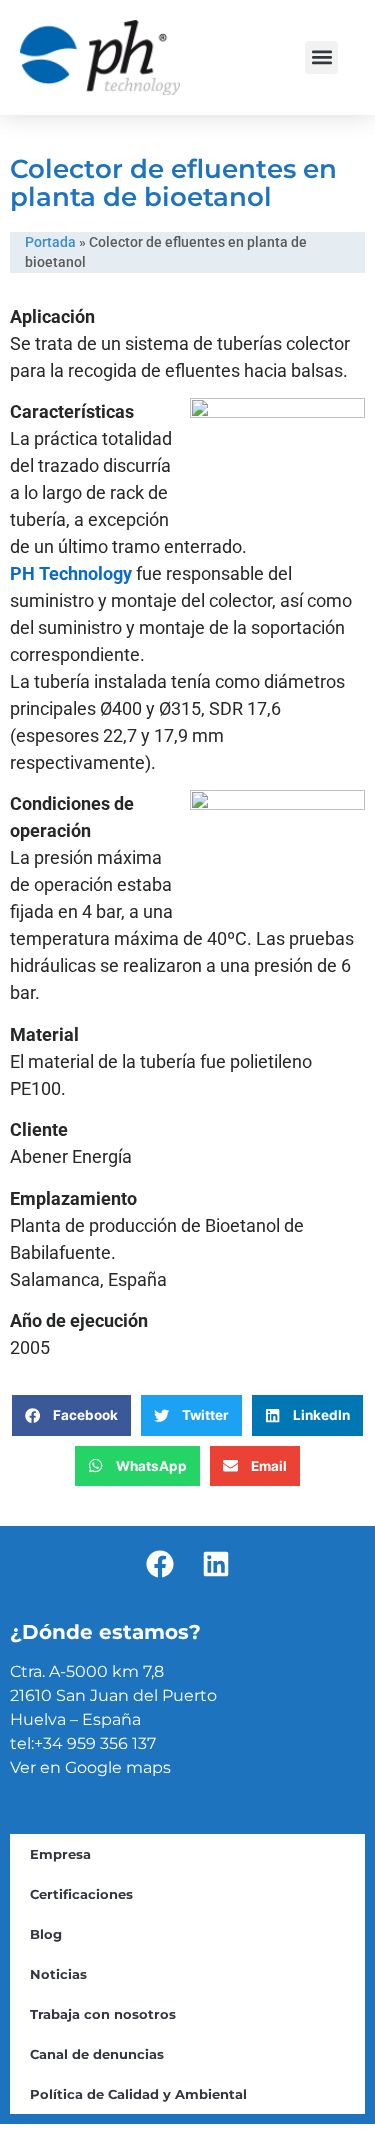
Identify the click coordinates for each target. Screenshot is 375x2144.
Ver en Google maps (90, 1767)
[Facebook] (160, 1564)
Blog (46, 1934)
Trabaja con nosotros (103, 2014)
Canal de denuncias (97, 2054)
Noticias (58, 1974)
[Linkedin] (216, 1564)
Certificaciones (81, 1894)
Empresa (60, 1854)
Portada (50, 242)
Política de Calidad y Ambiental (138, 2094)
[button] (321, 57)
